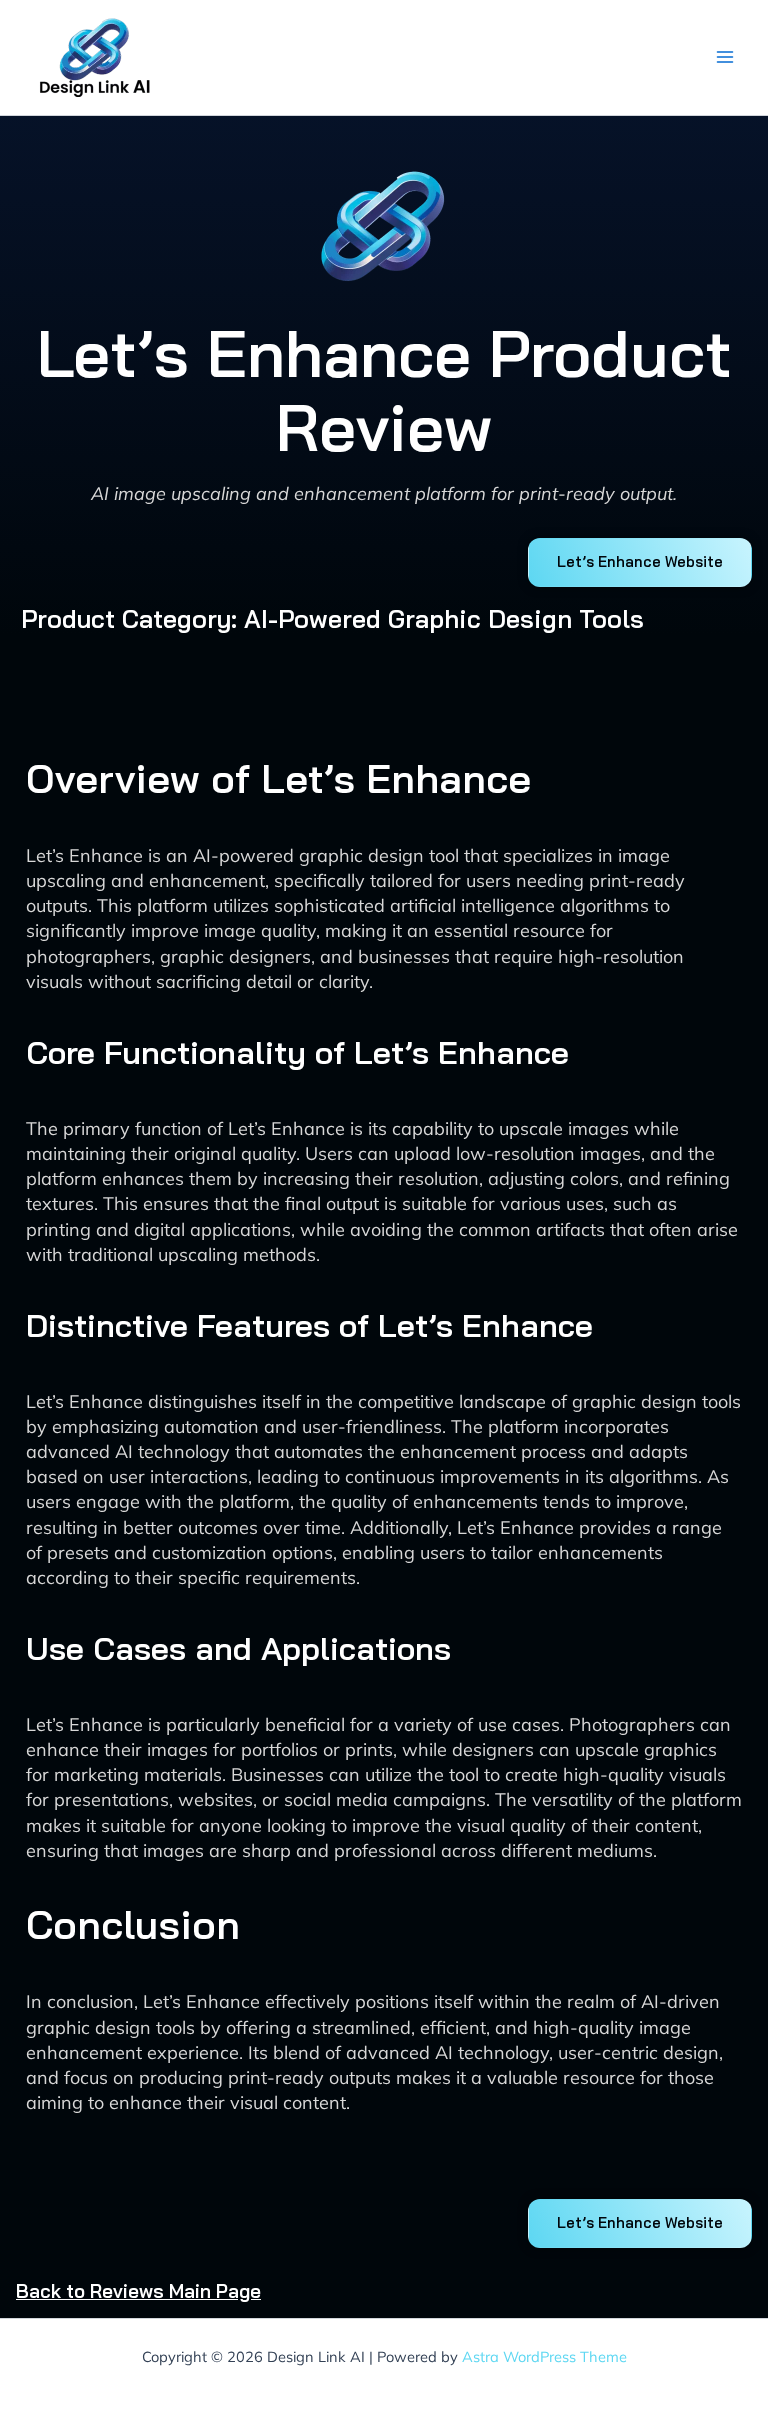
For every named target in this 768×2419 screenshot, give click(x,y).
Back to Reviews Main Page (138, 2291)
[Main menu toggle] (724, 57)
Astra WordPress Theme (544, 2356)
